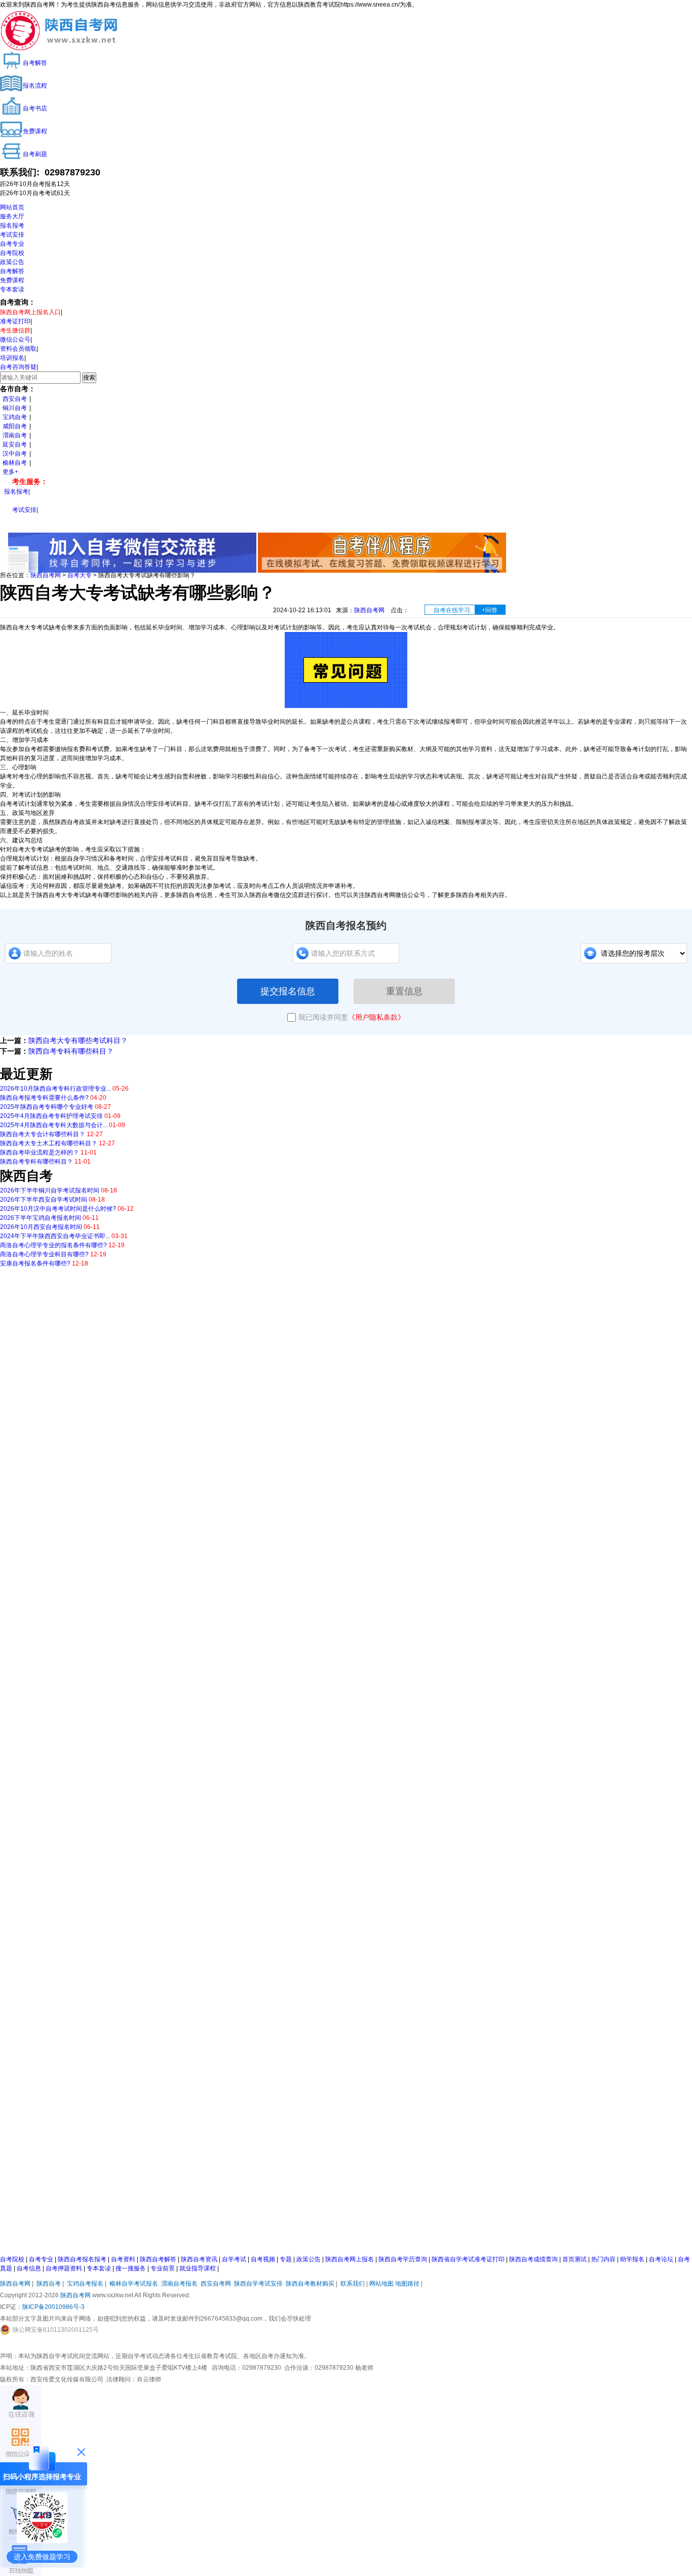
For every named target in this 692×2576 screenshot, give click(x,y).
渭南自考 (15, 435)
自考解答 (12, 271)
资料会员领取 (18, 349)
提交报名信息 (288, 991)
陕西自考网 (46, 575)
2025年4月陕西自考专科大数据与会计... (54, 1125)
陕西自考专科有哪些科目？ (71, 1051)
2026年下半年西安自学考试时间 (44, 1200)
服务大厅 (12, 216)
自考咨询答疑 (18, 367)
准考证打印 (15, 321)
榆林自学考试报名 (134, 2284)
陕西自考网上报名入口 (30, 312)
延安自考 (15, 444)
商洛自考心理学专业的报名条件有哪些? (53, 1245)
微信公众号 (15, 340)
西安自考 (15, 399)
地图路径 (408, 2284)
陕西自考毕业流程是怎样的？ (40, 1152)
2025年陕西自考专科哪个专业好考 (47, 1107)
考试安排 (12, 235)
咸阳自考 (15, 426)
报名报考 (12, 226)
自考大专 (80, 575)
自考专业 (12, 244)
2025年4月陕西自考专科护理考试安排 (51, 1116)
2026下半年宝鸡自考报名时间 (41, 1218)
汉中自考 (15, 454)
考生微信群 (15, 330)
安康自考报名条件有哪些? (35, 1263)
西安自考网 (216, 2284)
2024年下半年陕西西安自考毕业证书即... (55, 1236)
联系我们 (353, 2284)
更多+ (10, 472)
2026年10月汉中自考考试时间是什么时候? (58, 1209)
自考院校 (12, 253)
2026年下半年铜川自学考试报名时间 (50, 1190)
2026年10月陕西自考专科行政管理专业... (55, 1089)
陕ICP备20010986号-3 (53, 2307)
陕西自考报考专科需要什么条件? (44, 1098)
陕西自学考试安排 (258, 2284)
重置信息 (404, 991)
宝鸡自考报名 (85, 2284)
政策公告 (12, 262)
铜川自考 (15, 408)
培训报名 (12, 358)
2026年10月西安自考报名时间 (41, 1227)
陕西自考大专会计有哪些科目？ (43, 1134)
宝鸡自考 (15, 417)
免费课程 (12, 280)
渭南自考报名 (179, 2284)
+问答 (490, 610)
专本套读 (12, 289)
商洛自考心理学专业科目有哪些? (44, 1254)
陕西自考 (49, 2284)
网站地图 (381, 2284)
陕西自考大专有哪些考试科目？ (78, 1040)
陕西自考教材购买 (310, 2284)
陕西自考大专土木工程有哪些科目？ (49, 1143)
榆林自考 (15, 463)
